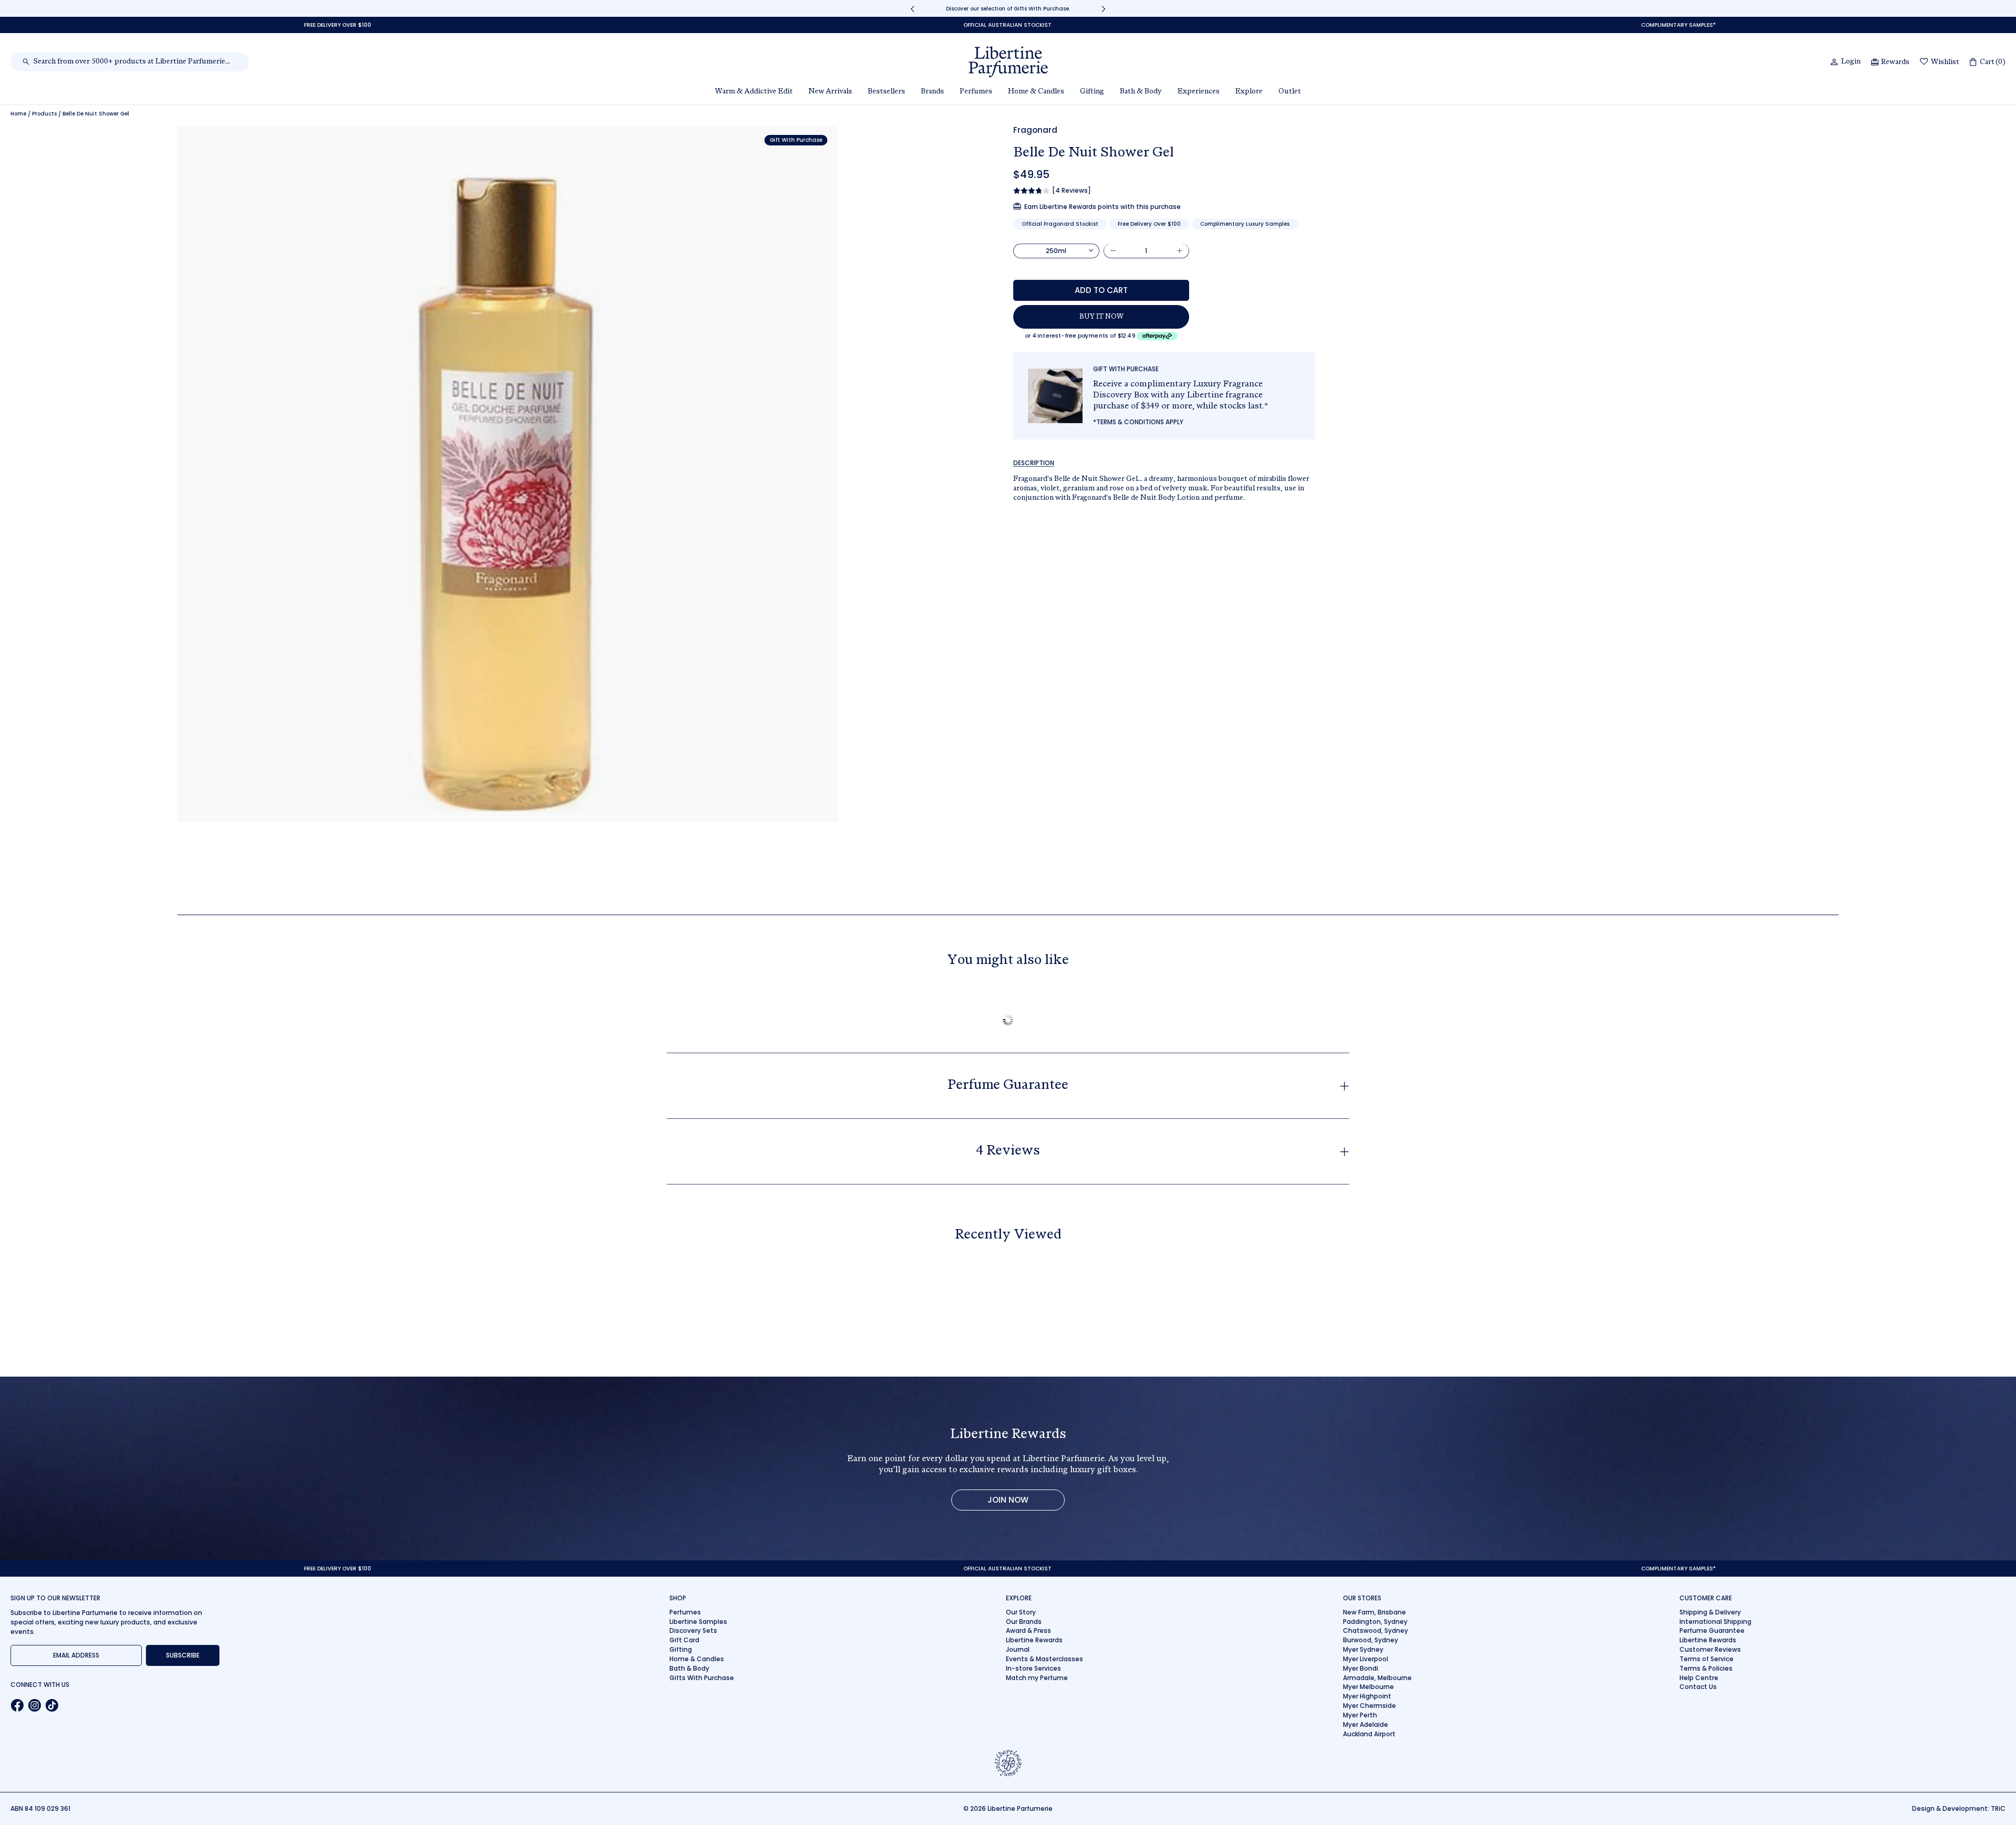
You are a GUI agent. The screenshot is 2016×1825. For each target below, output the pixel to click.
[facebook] (17, 1705)
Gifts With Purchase (702, 1678)
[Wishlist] (1924, 62)
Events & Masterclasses (1044, 1659)
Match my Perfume (1037, 1678)
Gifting (681, 1649)
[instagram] (34, 1705)
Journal (1018, 1649)
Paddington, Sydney (1375, 1622)
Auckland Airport (1369, 1734)
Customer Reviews (1710, 1649)
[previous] (912, 9)
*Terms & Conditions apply (1138, 422)
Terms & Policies (1706, 1668)
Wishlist (1945, 62)
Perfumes (685, 1612)
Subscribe (183, 1655)
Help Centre (1699, 1678)
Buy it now (1101, 317)
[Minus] (1113, 250)
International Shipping (1715, 1622)
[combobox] (135, 62)
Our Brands (1024, 1622)
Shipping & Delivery (1710, 1612)
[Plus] (1180, 250)
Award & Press (1028, 1630)
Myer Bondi (1361, 1668)
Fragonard (1035, 130)
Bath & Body (689, 1668)
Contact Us (1698, 1687)
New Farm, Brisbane (1374, 1612)
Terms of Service (1707, 1659)
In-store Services (1033, 1668)
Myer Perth (1360, 1715)
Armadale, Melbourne (1377, 1678)
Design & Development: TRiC (1959, 1808)
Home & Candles (697, 1659)
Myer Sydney (1363, 1649)
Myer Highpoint (1367, 1696)
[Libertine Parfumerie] (1008, 62)
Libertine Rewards (1034, 1640)
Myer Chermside (1369, 1706)
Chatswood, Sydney (1375, 1630)
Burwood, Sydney (1371, 1640)
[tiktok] (52, 1705)
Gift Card (684, 1640)
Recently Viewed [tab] (1008, 1235)
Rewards (1895, 62)
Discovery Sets (693, 1630)
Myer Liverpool (1366, 1659)
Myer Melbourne (1368, 1687)
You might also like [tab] (1008, 961)
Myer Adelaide (1366, 1724)
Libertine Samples (698, 1622)
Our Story (1021, 1612)
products (44, 114)
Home (18, 114)
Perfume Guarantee (1712, 1630)
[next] (1104, 9)
